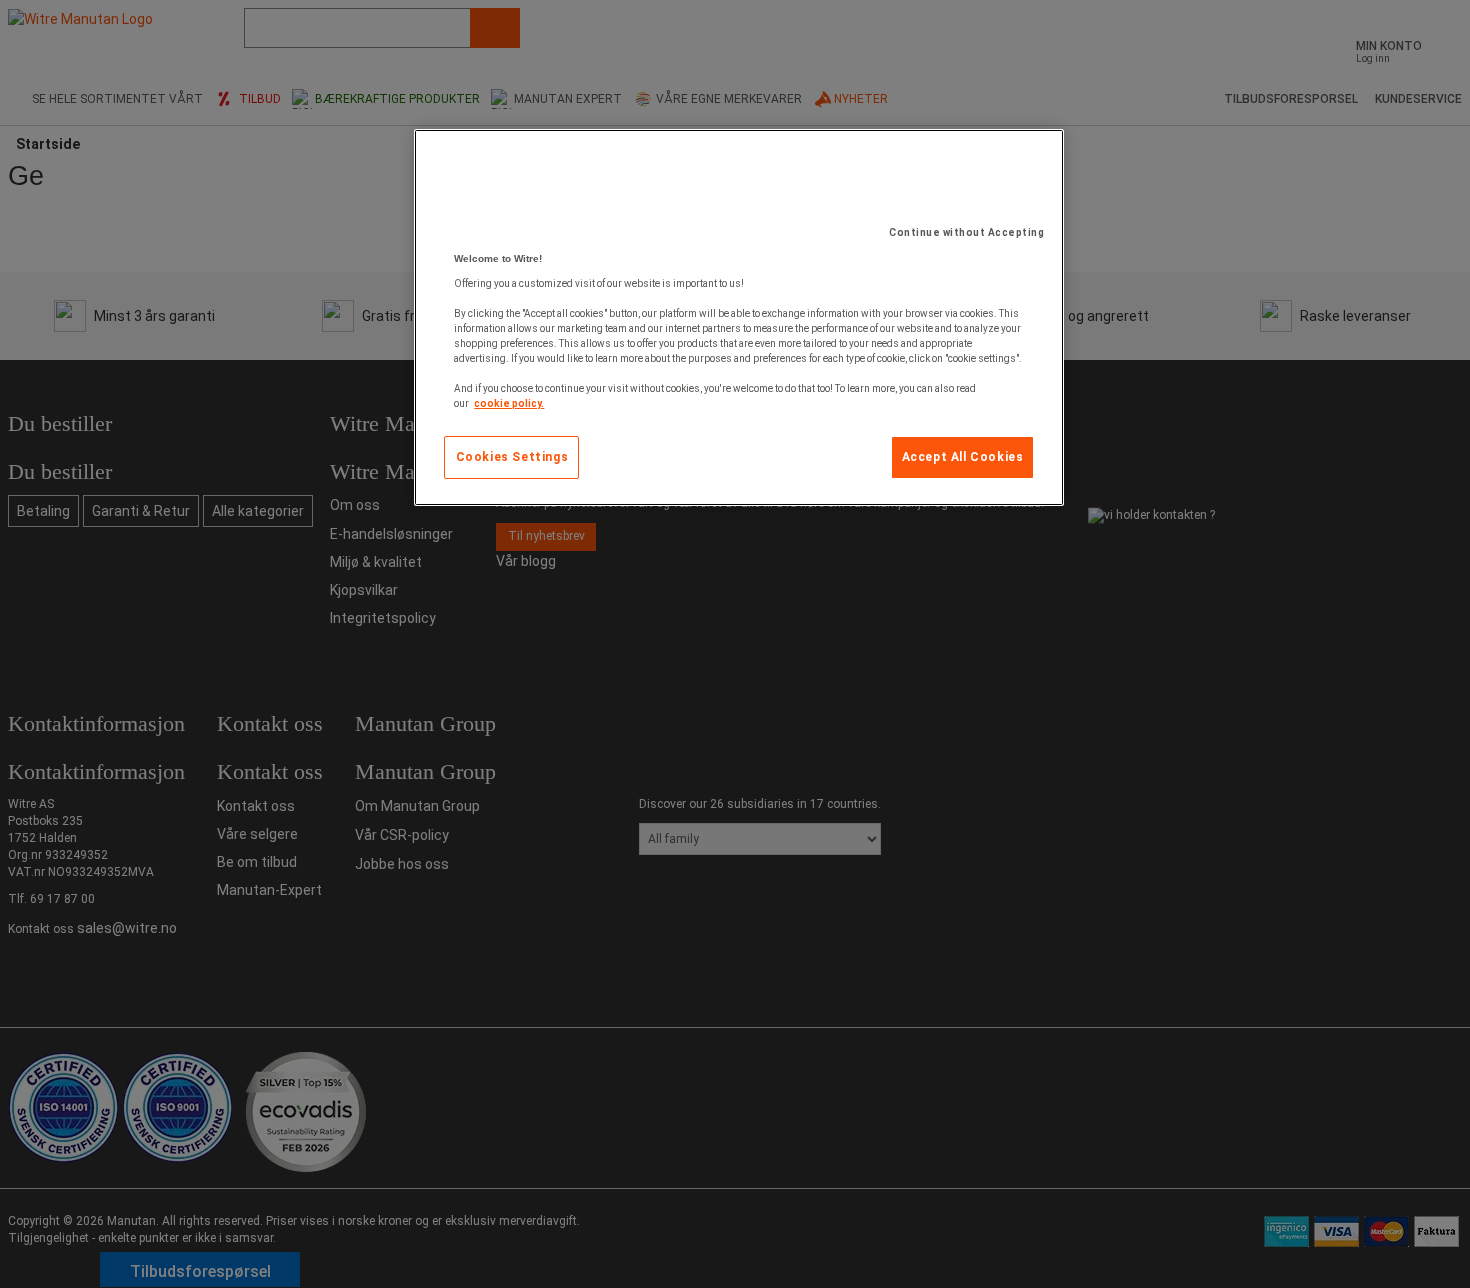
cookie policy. (509, 403)
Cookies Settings (512, 457)
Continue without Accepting (966, 232)
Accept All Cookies (963, 457)
